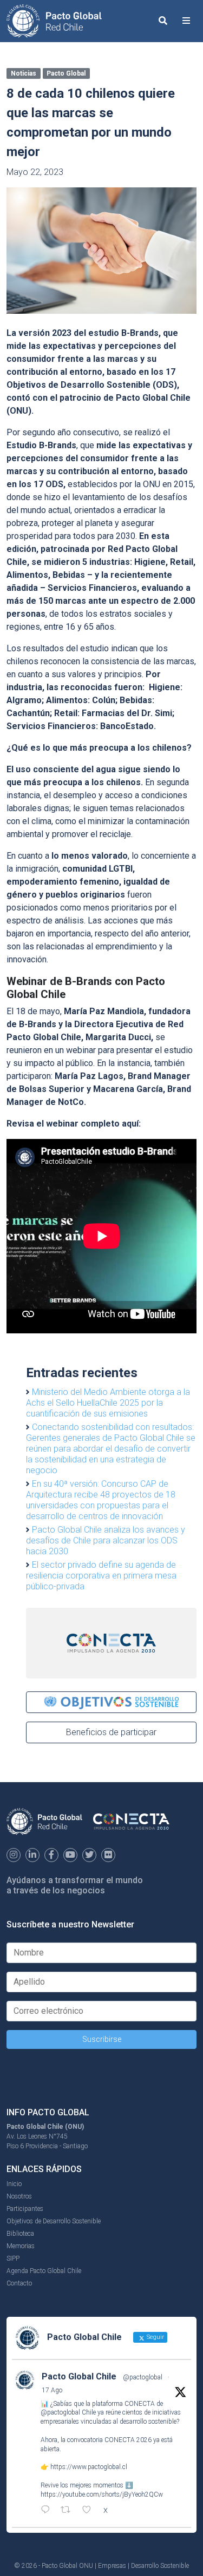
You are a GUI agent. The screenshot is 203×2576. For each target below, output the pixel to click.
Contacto (19, 2283)
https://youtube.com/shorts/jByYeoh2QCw (102, 2494)
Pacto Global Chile (79, 2376)
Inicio (14, 2184)
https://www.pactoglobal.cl (89, 2467)
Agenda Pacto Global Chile (44, 2271)
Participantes (25, 2209)
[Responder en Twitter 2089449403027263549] (48, 2511)
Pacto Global (66, 73)
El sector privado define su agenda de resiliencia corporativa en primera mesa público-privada (101, 1576)
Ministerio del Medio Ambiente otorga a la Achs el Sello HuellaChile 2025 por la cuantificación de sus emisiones (108, 1403)
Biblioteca (20, 2234)
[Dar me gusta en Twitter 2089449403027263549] (90, 2511)
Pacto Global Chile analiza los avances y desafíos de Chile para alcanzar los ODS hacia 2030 (106, 1540)
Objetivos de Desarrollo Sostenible (54, 2221)
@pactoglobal (143, 2377)
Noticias (24, 73)
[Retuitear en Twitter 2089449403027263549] (69, 2511)
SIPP (13, 2258)
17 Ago (52, 2390)
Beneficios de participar (111, 1732)
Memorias (21, 2246)
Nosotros (19, 2196)
